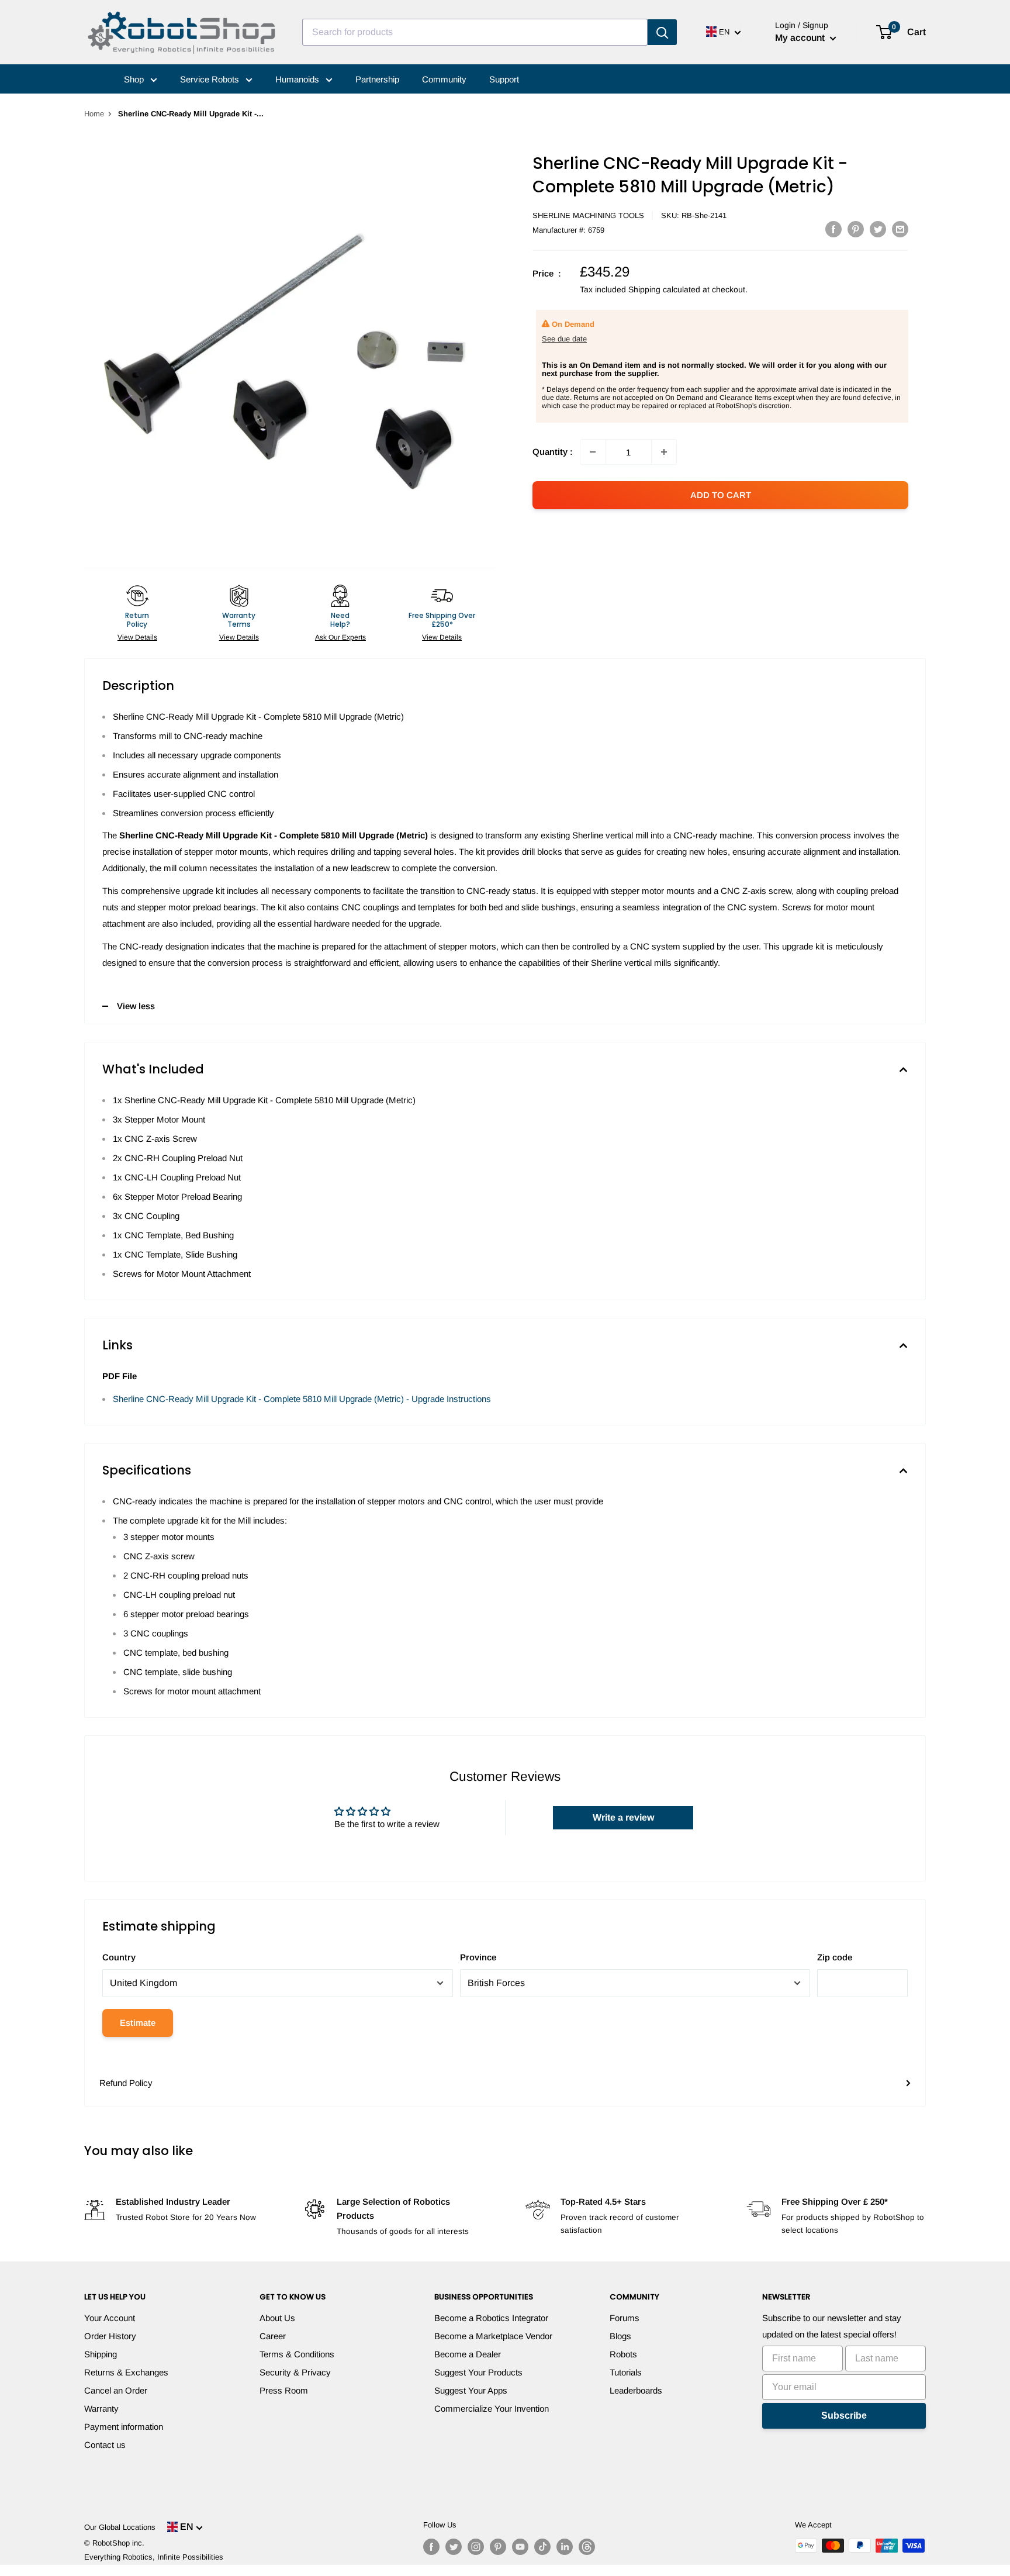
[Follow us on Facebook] (431, 2547)
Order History (110, 2336)
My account (801, 38)
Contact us (105, 2445)
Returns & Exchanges (126, 2372)
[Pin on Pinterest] (856, 229)
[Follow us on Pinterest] (498, 2547)
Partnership (377, 79)
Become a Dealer (468, 2354)
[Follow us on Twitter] (454, 2547)
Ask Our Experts (340, 637)
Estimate (138, 2023)
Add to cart (721, 495)
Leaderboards (636, 2390)
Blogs (620, 2336)
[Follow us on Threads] (587, 2547)
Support (504, 79)
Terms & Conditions (297, 2354)
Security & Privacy (295, 2372)
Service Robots (211, 79)
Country (119, 1957)
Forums (625, 2318)
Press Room (284, 2390)
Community (444, 79)
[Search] (662, 32)
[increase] (664, 452)
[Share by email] (900, 229)
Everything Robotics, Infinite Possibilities (154, 2557)
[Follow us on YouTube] (520, 2547)
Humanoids (298, 79)
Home (94, 114)
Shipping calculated (664, 289)
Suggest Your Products (478, 2372)
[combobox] (475, 32)
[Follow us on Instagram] (476, 2547)
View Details (137, 637)
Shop (135, 79)
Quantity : (553, 452)
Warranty (101, 2408)
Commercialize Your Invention (492, 2408)
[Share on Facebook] (833, 229)
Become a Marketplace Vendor (493, 2336)
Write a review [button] (623, 1817)
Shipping (101, 2354)
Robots (623, 2354)
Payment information (124, 2427)
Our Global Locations (120, 2527)
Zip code (835, 1957)
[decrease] (593, 452)
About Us (277, 2318)
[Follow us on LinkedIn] (565, 2547)
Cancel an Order (116, 2390)
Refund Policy (126, 2083)
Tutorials (626, 2372)
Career (273, 2336)
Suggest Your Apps (471, 2390)
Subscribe (844, 2416)
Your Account (110, 2318)
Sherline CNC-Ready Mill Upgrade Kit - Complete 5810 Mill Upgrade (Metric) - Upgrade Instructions (302, 1399)
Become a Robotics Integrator (491, 2318)
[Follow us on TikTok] (542, 2547)
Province (478, 1957)
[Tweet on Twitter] (878, 229)
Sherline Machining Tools (588, 215)
